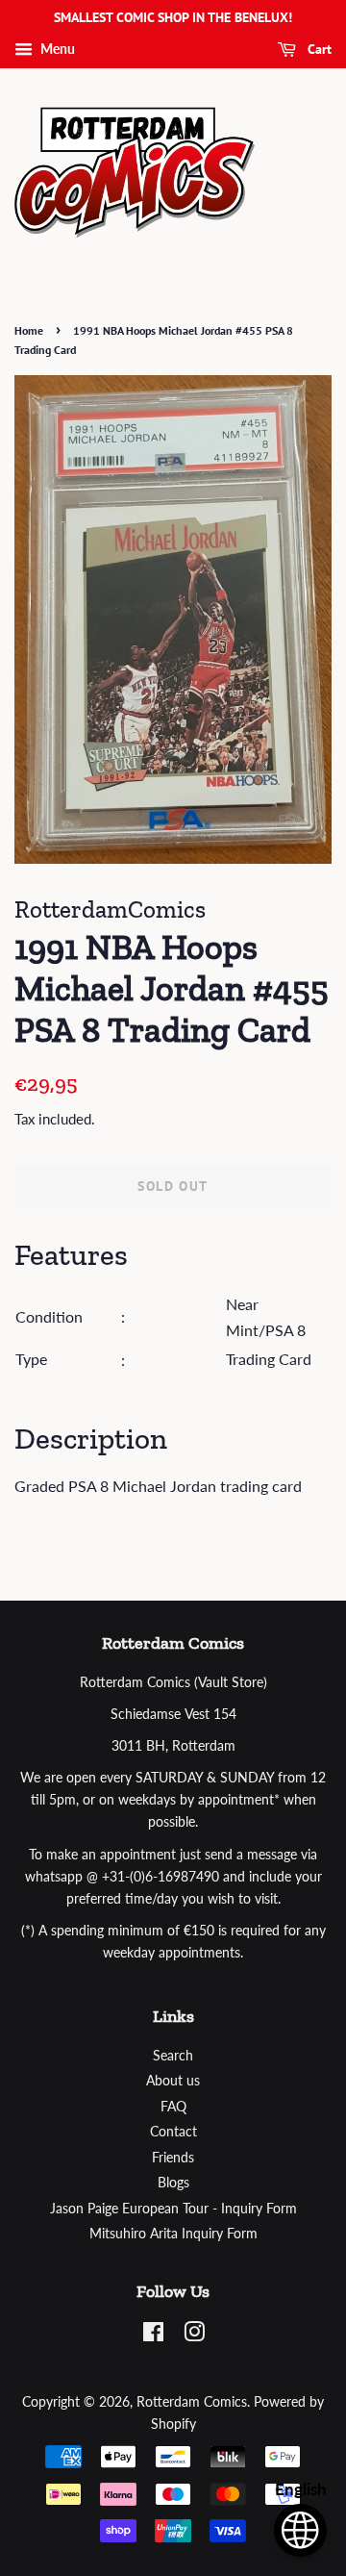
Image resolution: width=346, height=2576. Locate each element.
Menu (56, 49)
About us (173, 2081)
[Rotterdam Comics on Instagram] (194, 2336)
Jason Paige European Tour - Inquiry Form (173, 2209)
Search (173, 2056)
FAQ (173, 2107)
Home (29, 330)
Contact (173, 2132)
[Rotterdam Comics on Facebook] (153, 2336)
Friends (173, 2158)
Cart (318, 49)
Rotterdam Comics (192, 2402)
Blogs (173, 2183)
